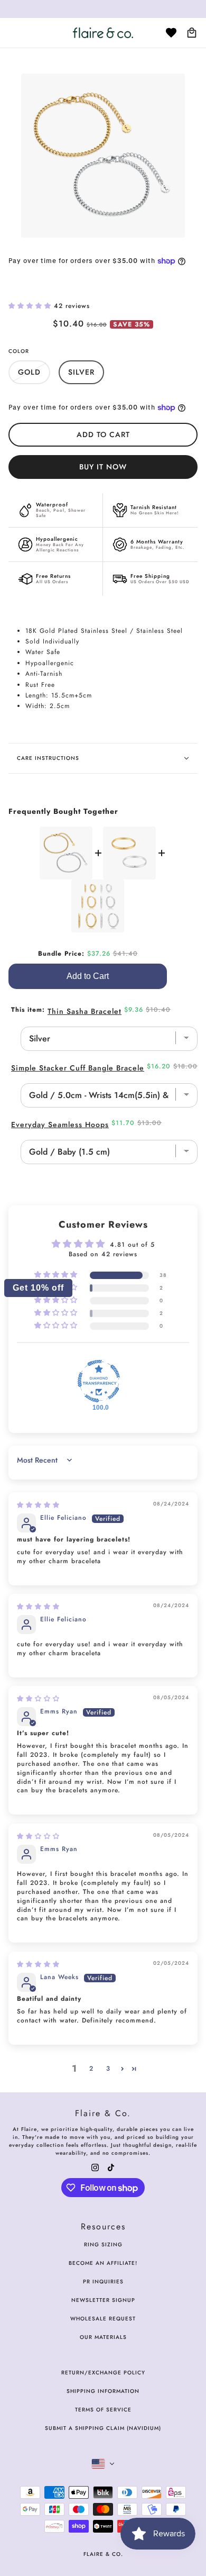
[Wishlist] (171, 33)
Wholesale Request (103, 2319)
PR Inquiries (103, 2282)
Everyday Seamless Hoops (60, 1124)
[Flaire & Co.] (103, 33)
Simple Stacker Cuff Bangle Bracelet (79, 1068)
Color (19, 351)
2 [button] (91, 2069)
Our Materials (103, 2337)
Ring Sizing (103, 2244)
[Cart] (192, 33)
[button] (31, 306)
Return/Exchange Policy (103, 2373)
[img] (38, 1505)
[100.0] (99, 1381)
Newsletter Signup (103, 2300)
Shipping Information (103, 2391)
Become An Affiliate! (103, 2263)
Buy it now (103, 467)
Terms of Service (103, 2410)
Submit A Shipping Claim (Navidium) (103, 2428)
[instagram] (95, 2167)
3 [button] (108, 2069)
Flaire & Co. (103, 2554)
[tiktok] (111, 2167)
